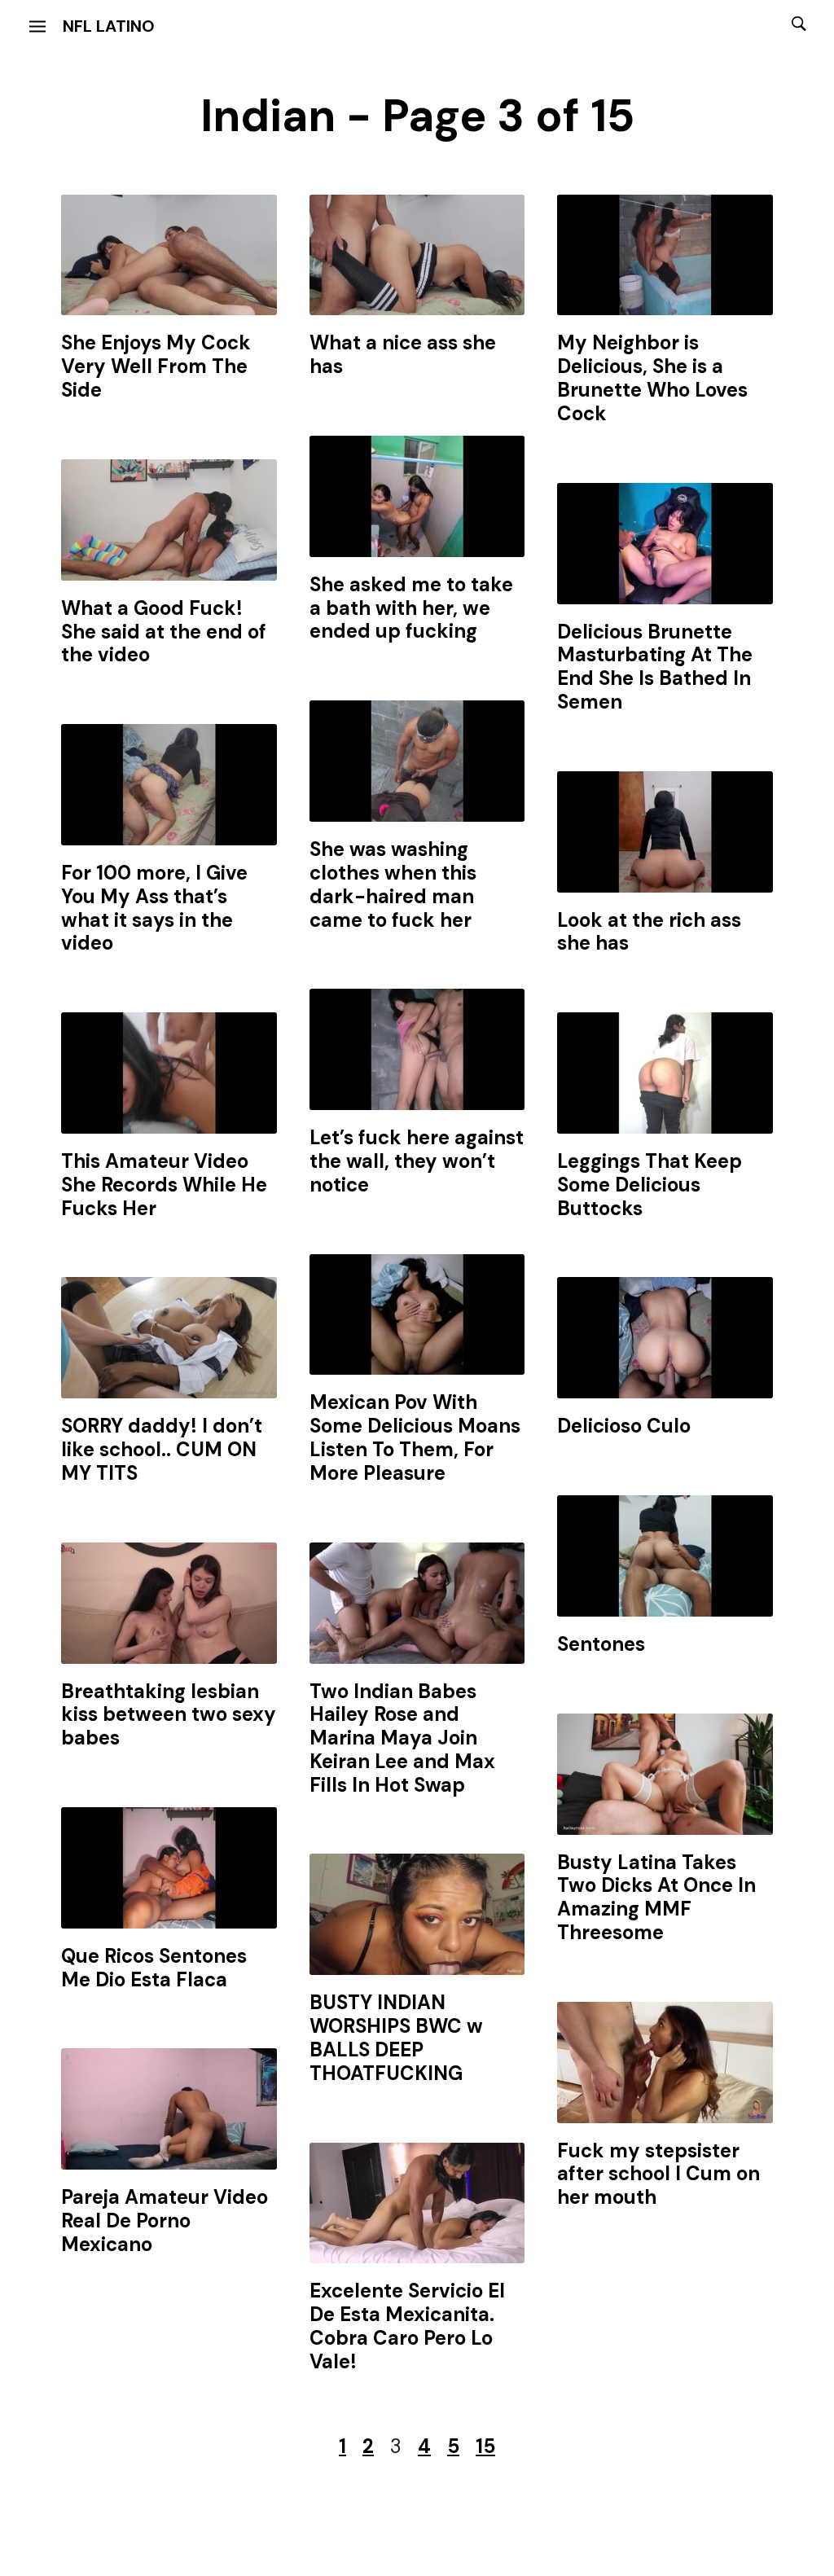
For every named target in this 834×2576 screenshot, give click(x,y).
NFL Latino (109, 26)
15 (485, 2446)
